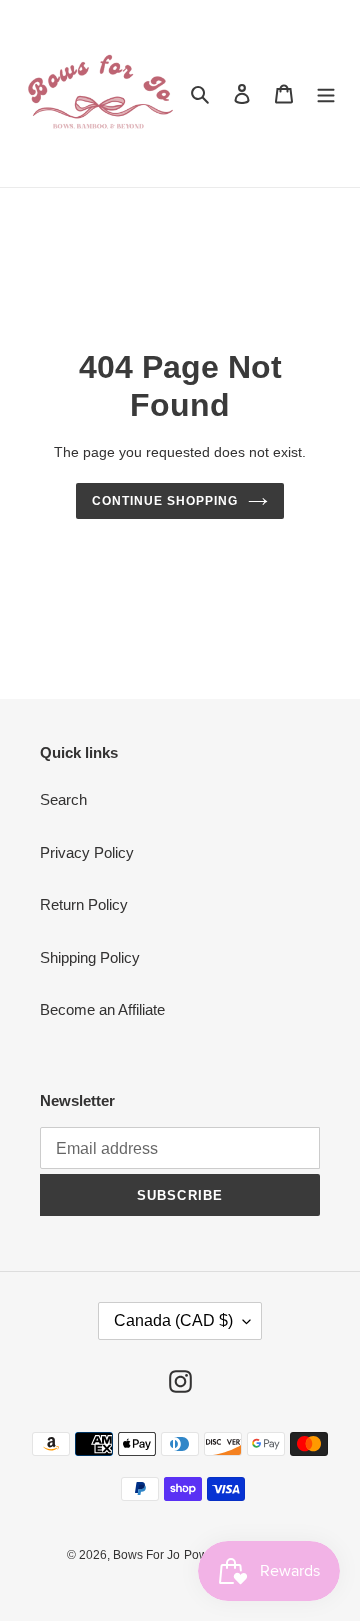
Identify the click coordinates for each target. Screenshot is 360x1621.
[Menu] (326, 93)
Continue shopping (165, 501)
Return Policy (84, 904)
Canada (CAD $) (173, 1320)
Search (63, 799)
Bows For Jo (146, 1555)
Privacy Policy (87, 852)
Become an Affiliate (102, 1009)
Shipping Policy (90, 957)
